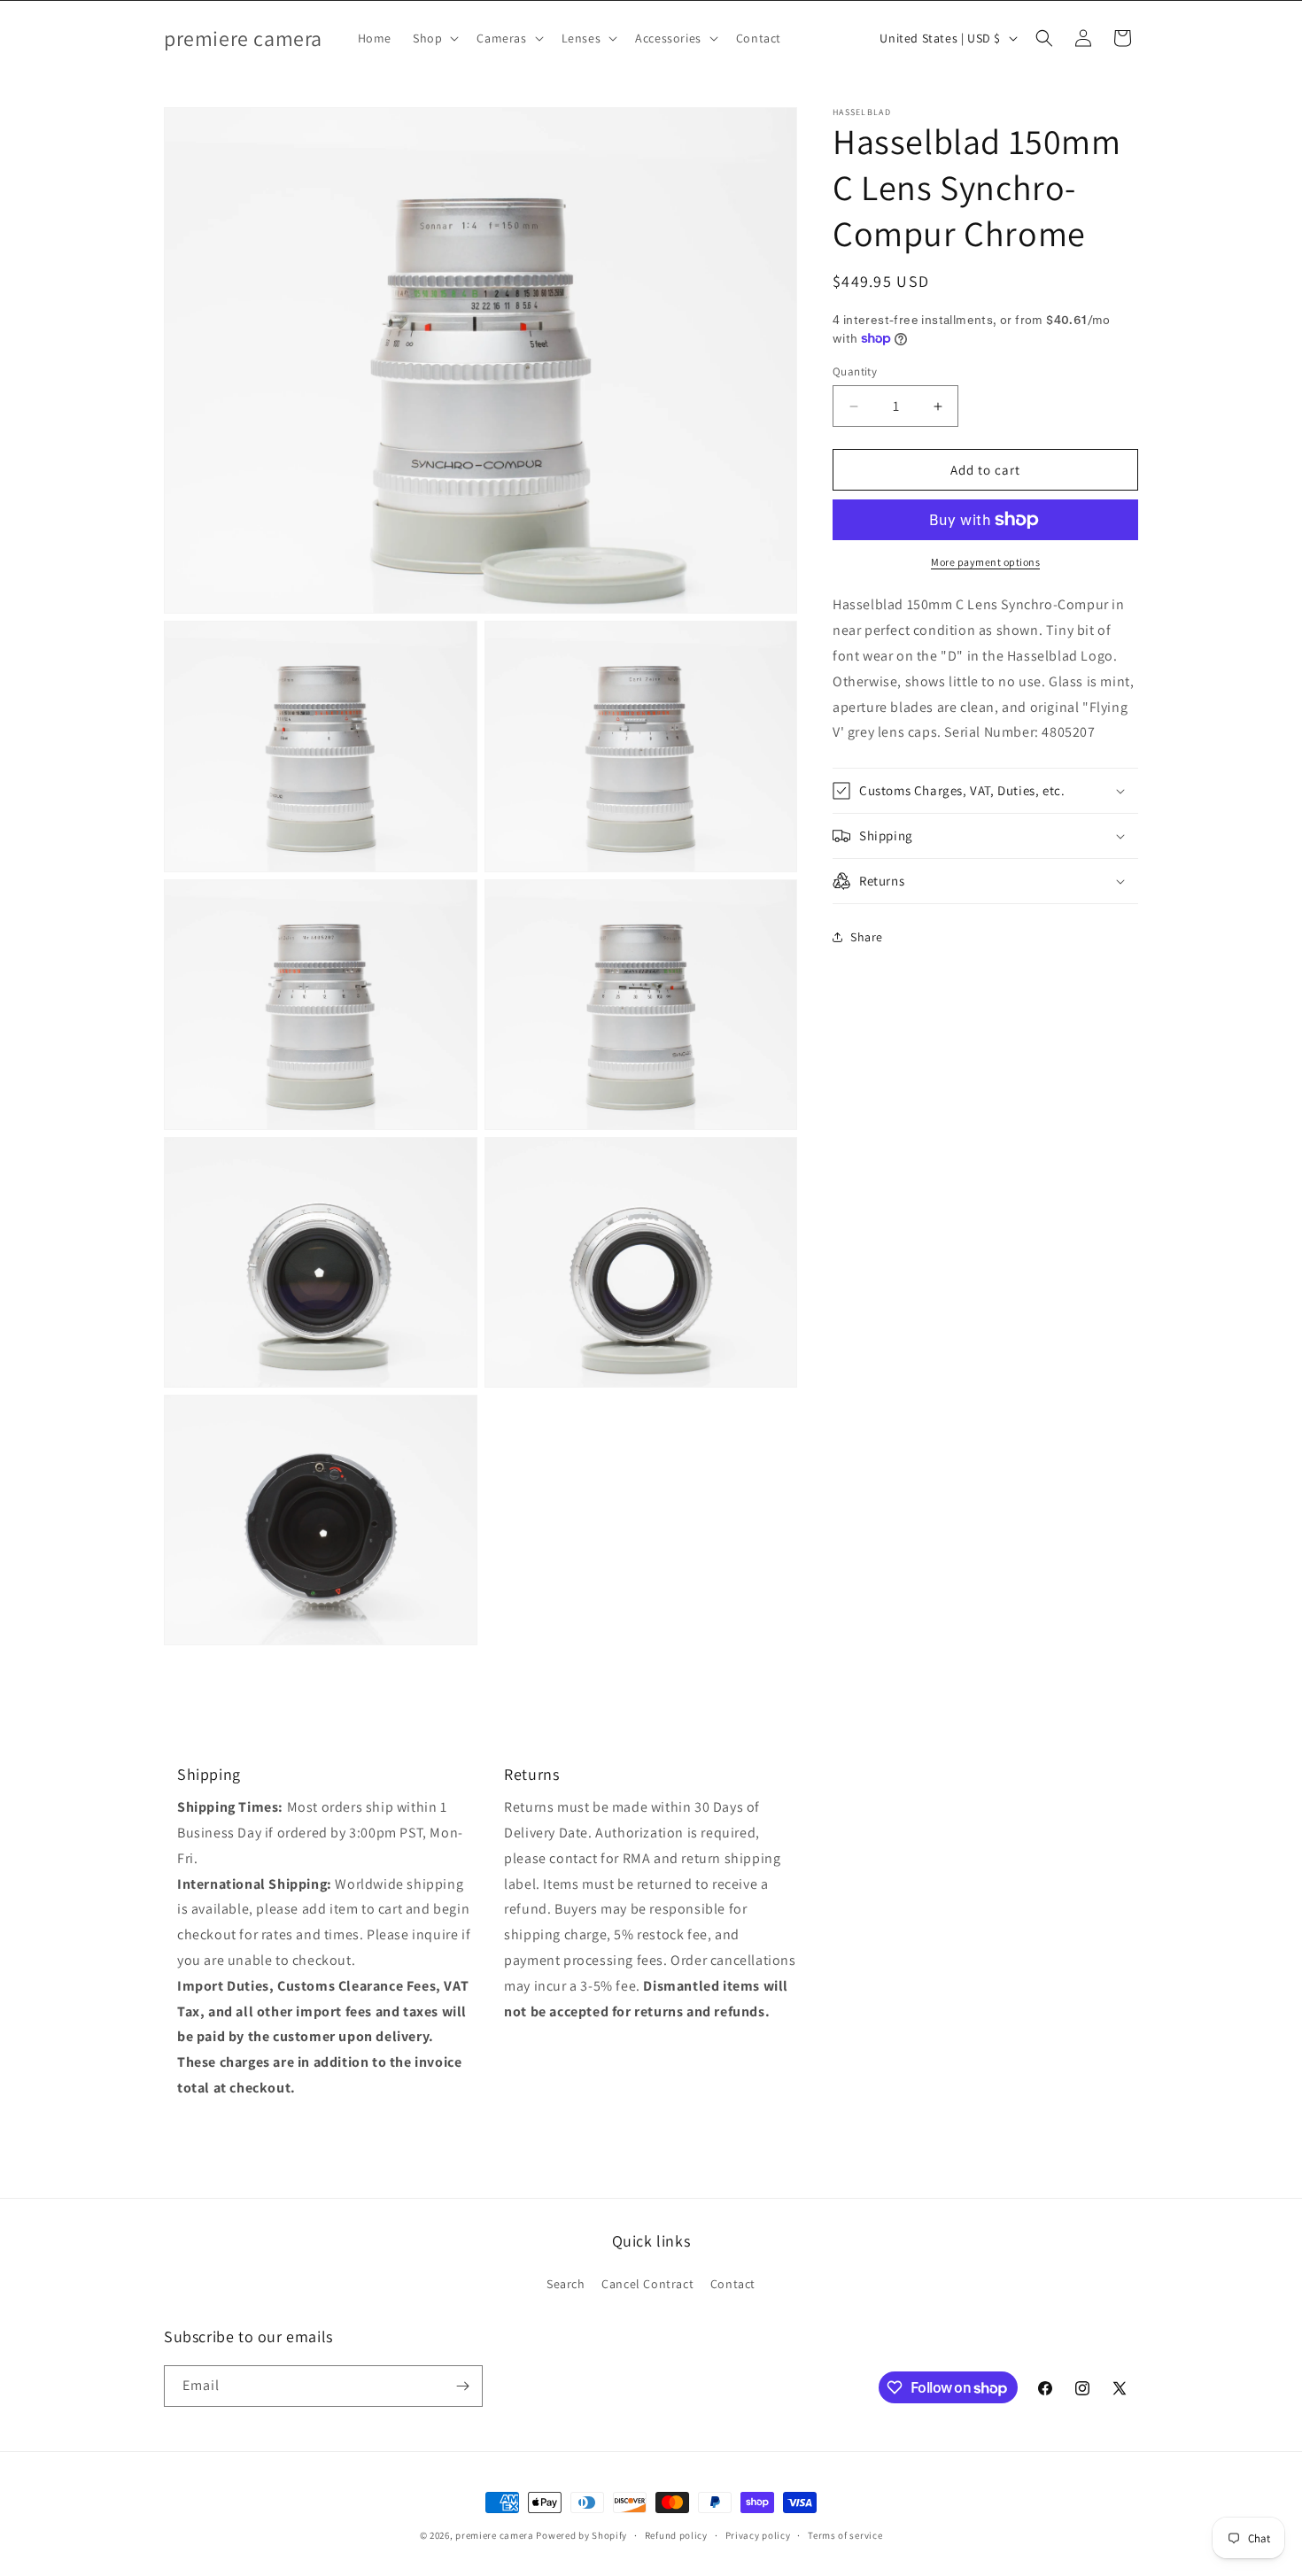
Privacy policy (758, 2535)
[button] (434, 38)
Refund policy (676, 2535)
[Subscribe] (462, 2386)
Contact (733, 2284)
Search (566, 2284)
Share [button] (867, 936)
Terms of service (845, 2535)
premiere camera (495, 2535)
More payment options (985, 562)
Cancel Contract (647, 2284)
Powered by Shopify (581, 2535)
